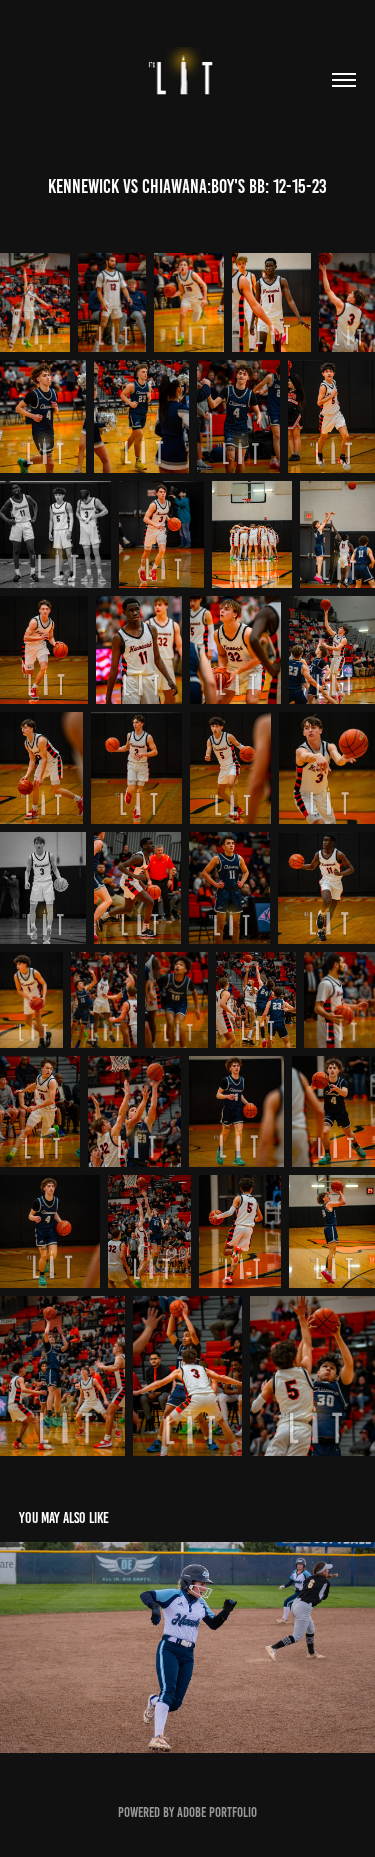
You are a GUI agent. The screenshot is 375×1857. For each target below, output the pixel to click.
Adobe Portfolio (217, 1812)
